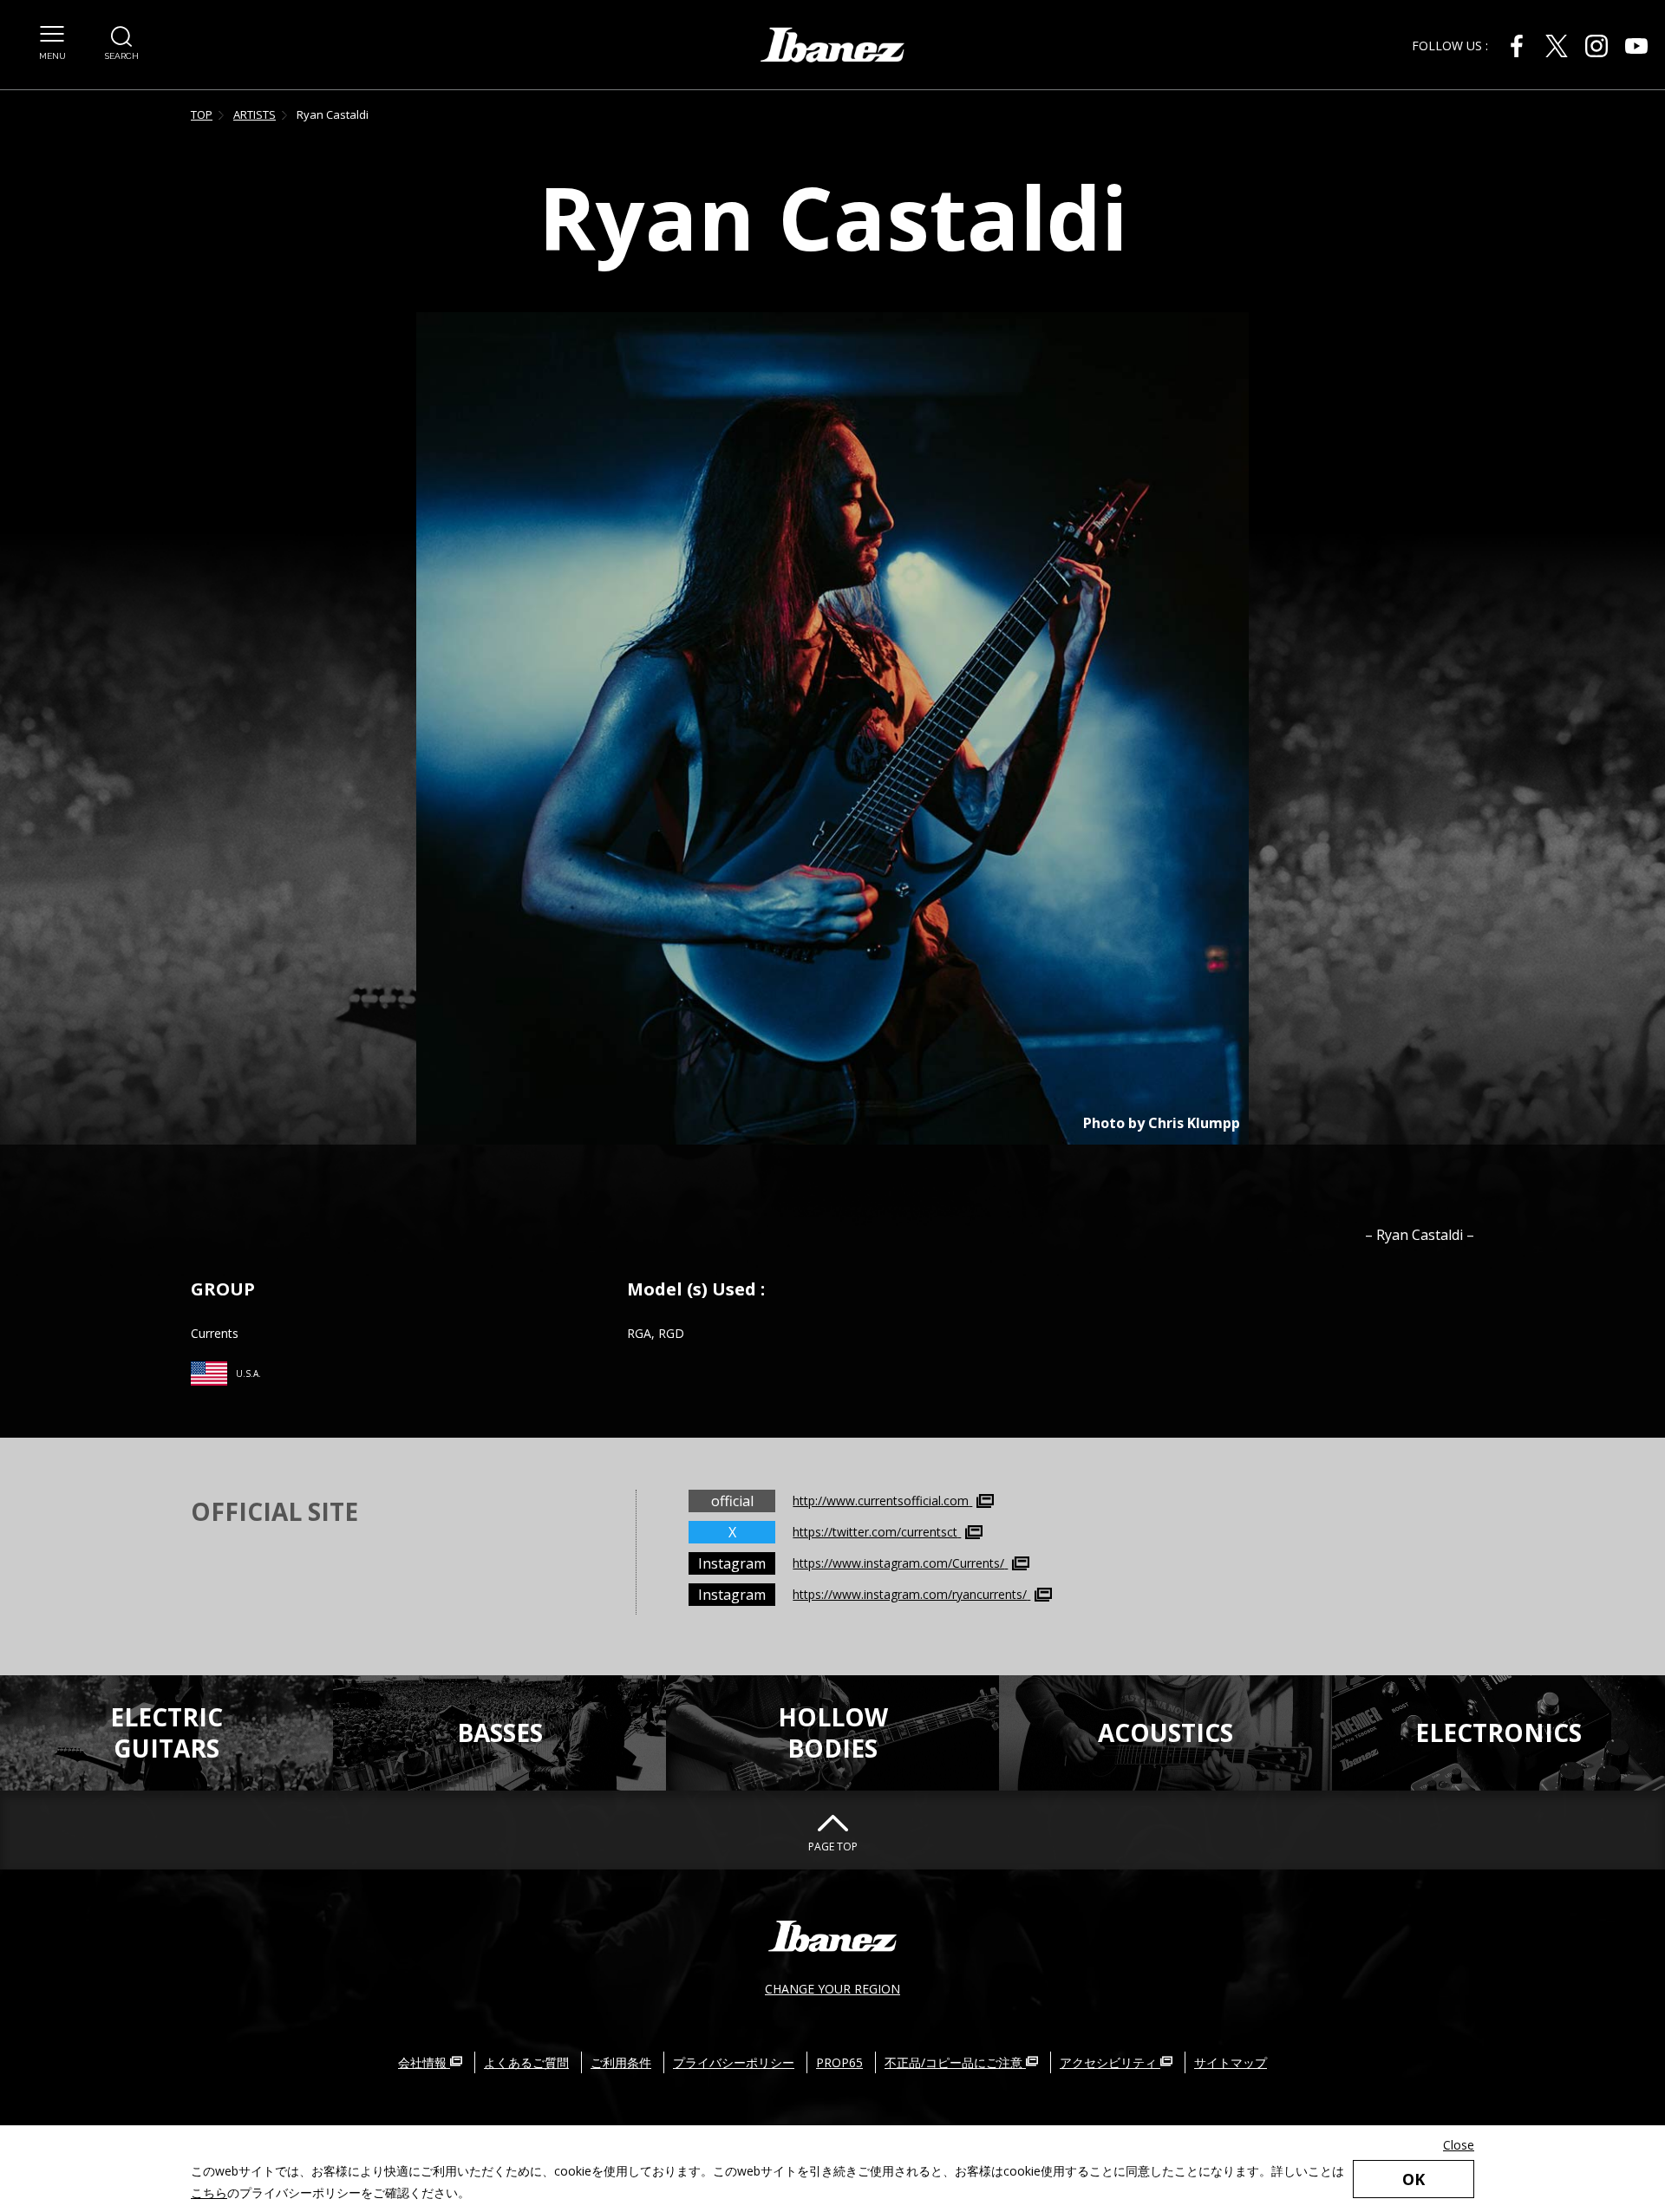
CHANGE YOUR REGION (832, 1989)
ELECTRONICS (1498, 1732)
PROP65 (839, 2062)
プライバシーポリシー (734, 2062)
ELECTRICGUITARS (166, 1732)
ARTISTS (255, 114)
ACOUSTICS (1165, 1732)
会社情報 (424, 2062)
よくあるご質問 (526, 2062)
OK (1414, 2179)
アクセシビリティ (1110, 2062)
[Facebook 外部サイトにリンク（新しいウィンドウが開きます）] (1517, 46)
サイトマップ (1231, 2062)
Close (1459, 2145)
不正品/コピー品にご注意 (955, 2062)
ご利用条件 (621, 2062)
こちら (209, 2192)
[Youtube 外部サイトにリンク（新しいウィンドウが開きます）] (1636, 46)
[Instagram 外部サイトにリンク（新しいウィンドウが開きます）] (1596, 46)
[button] (52, 43)
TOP (202, 114)
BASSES (500, 1732)
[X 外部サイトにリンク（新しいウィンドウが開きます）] (1557, 46)
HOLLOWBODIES (833, 1732)
